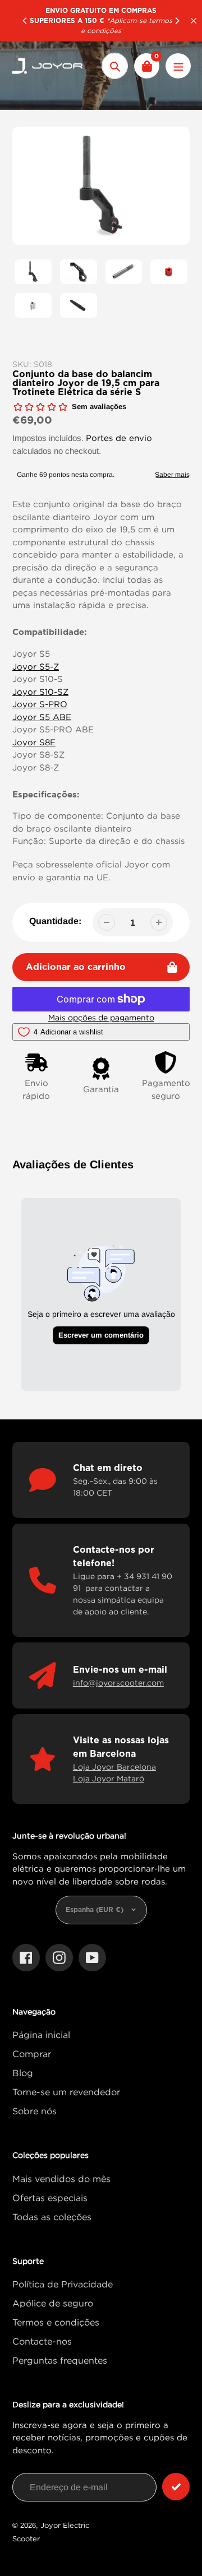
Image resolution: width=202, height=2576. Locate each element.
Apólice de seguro (53, 2303)
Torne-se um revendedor (66, 2092)
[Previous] (25, 21)
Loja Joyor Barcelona (114, 1767)
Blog (23, 2073)
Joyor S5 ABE (42, 717)
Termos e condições (56, 2322)
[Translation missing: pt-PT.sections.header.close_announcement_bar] (194, 21)
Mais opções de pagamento (101, 1017)
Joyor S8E (34, 742)
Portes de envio (119, 438)
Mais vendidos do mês (61, 2179)
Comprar (32, 2054)
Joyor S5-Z (36, 666)
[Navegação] (178, 66)
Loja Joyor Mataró (109, 1778)
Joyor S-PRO (40, 704)
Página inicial (41, 2035)
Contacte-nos (42, 2341)
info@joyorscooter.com (118, 1682)
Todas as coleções (52, 2217)
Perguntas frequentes (60, 2360)
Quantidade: (55, 921)
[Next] (177, 21)
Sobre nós (35, 2111)
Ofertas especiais (50, 2198)
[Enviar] (176, 2487)
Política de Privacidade (63, 2284)
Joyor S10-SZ (40, 691)
